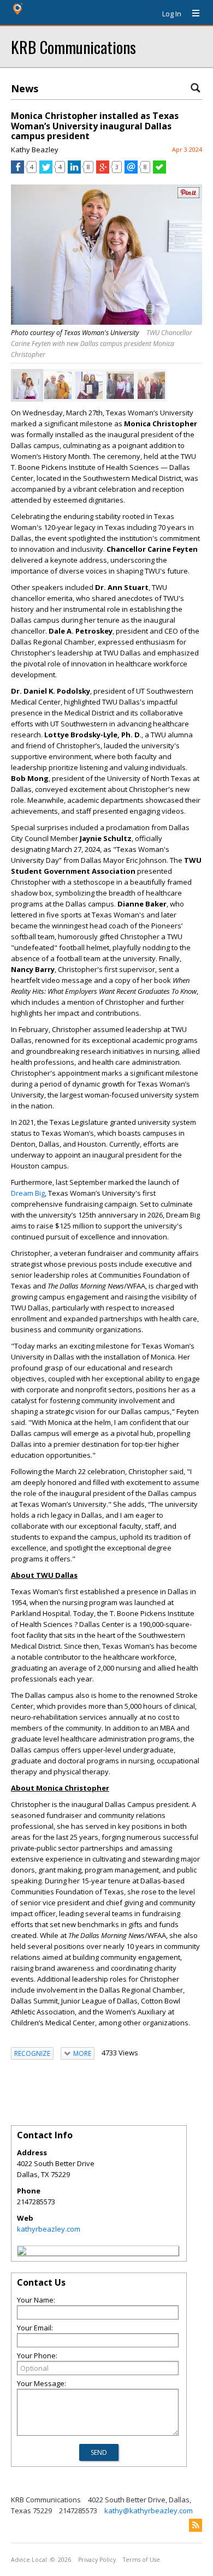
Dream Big (28, 1193)
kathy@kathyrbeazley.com (149, 2511)
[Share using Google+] (103, 171)
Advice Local (29, 2560)
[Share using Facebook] (17, 171)
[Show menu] (192, 14)
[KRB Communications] (22, 2252)
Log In (172, 14)
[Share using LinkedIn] (74, 171)
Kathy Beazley (35, 150)
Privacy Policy (97, 2560)
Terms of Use (141, 2560)
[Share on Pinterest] (188, 196)
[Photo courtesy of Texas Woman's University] (27, 385)
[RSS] (196, 2525)
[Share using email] (131, 171)
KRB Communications (73, 47)
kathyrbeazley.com (49, 2229)
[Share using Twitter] (46, 171)
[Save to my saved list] (159, 171)
